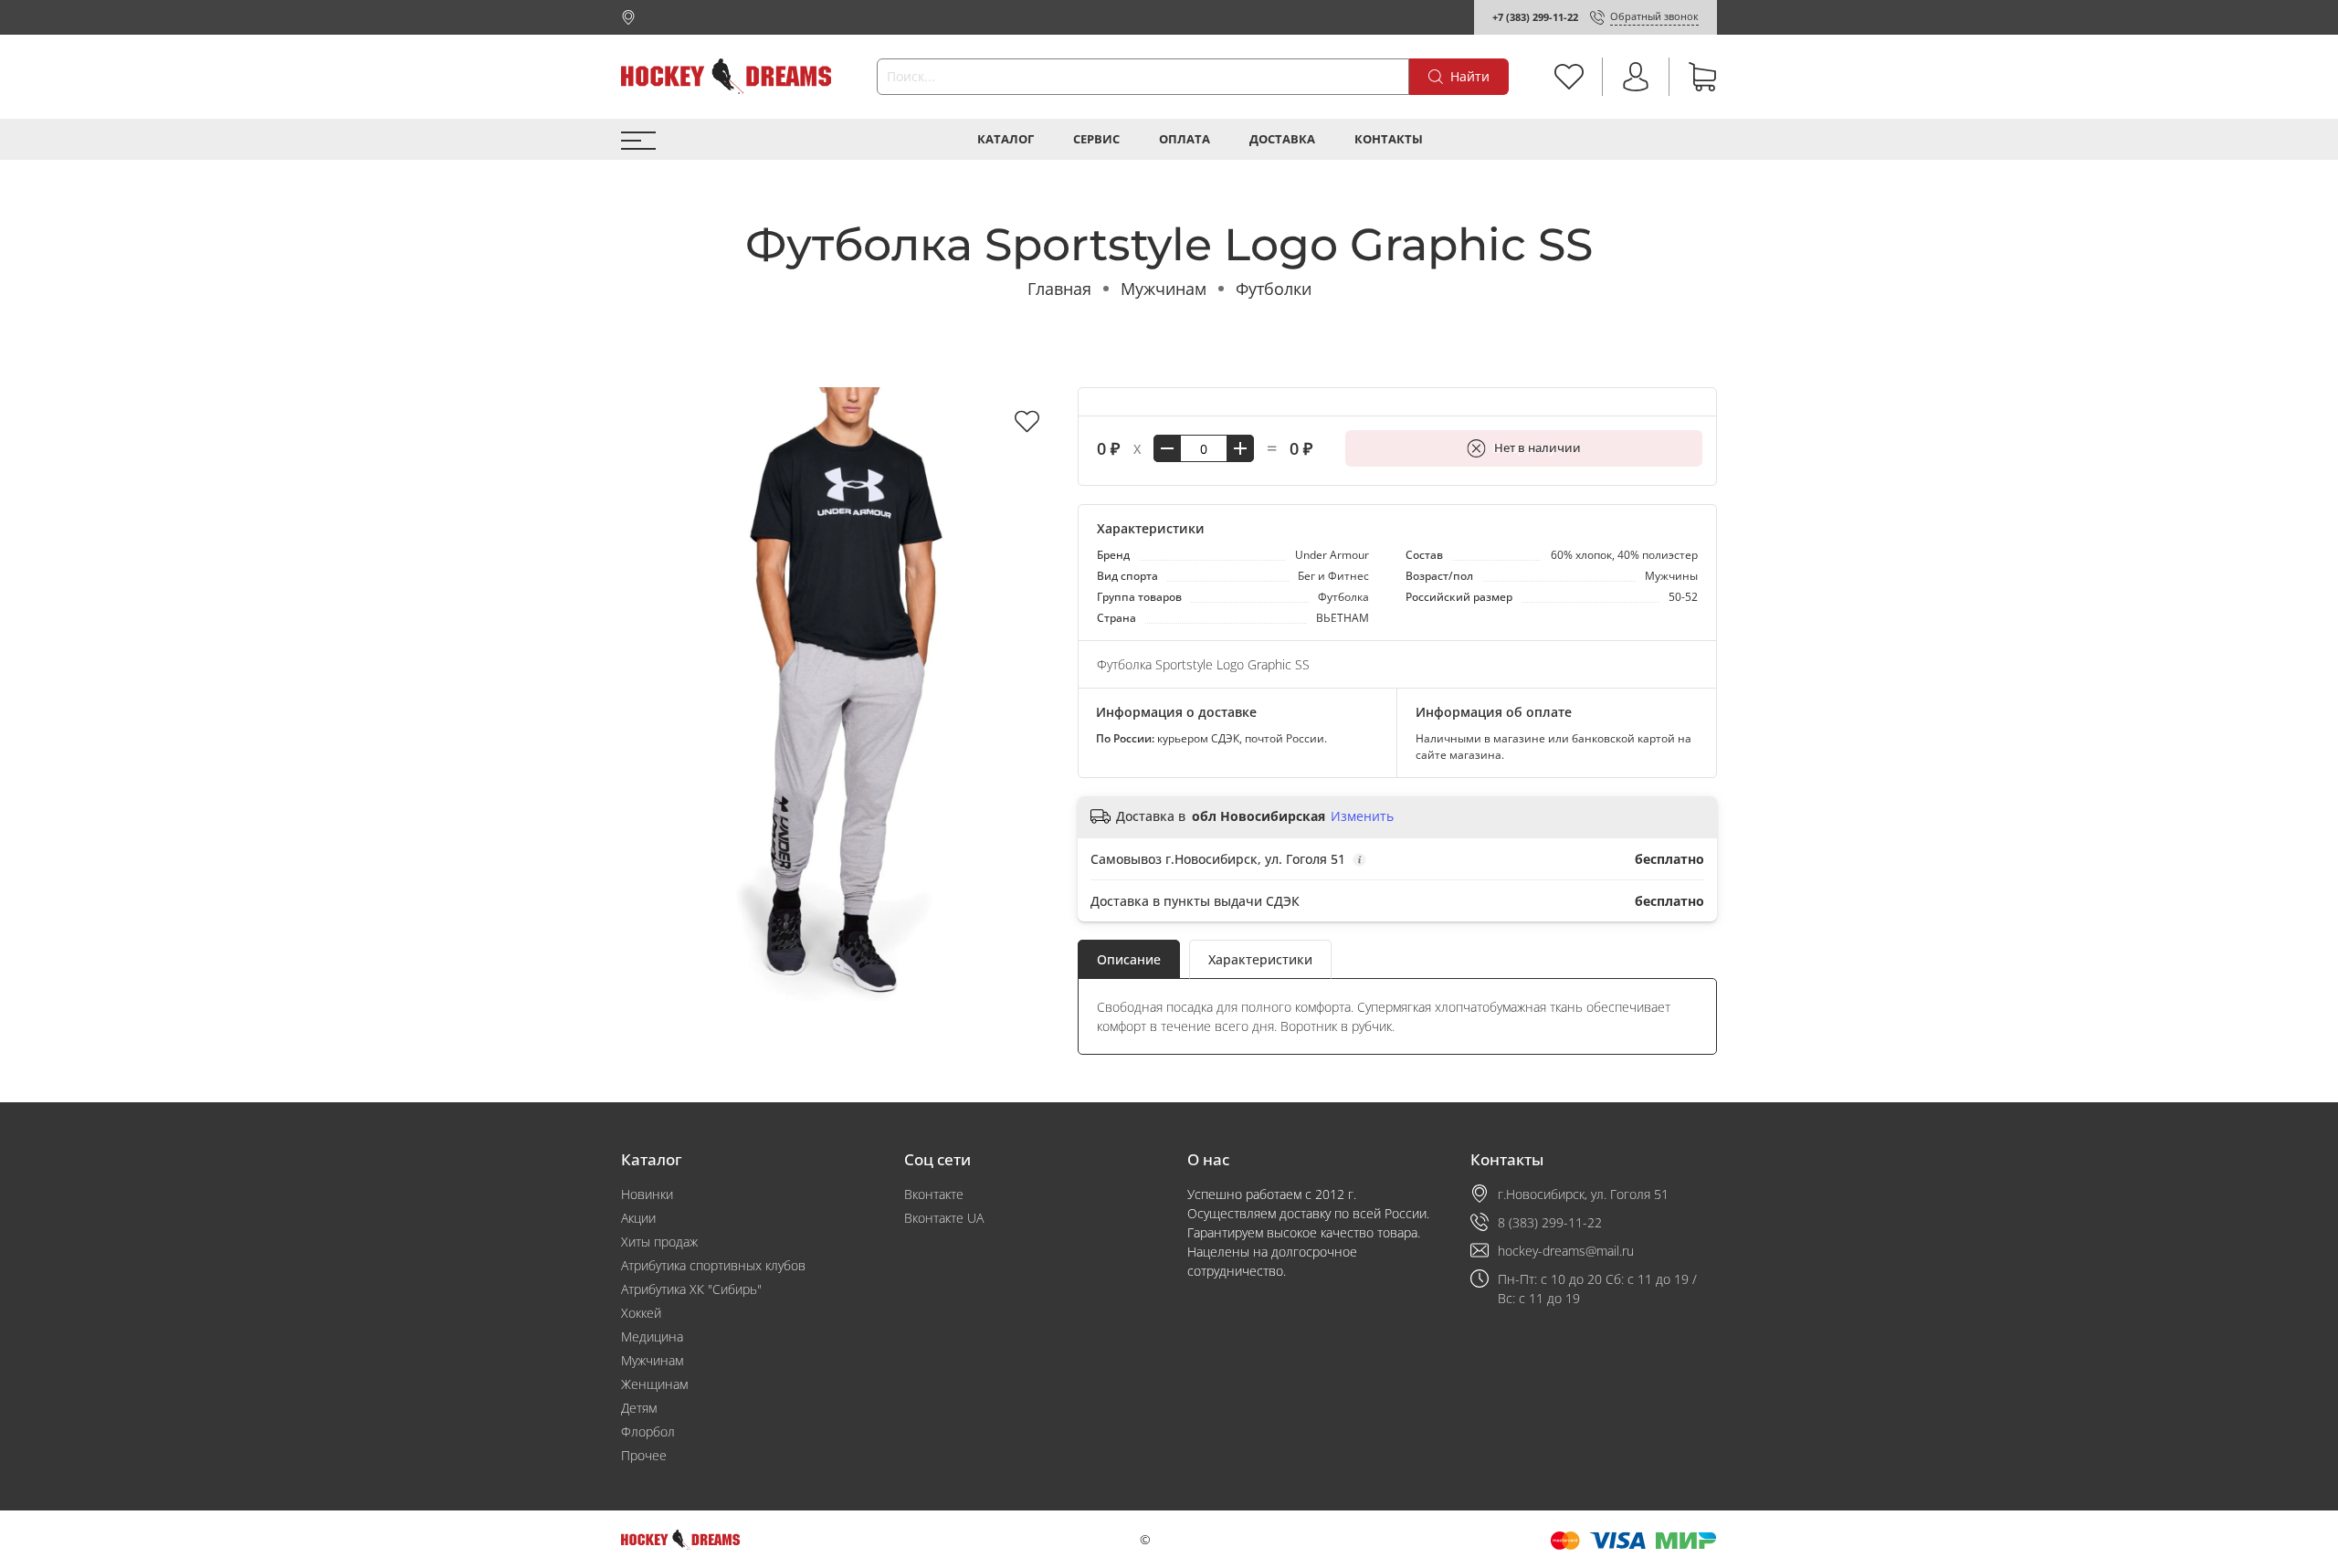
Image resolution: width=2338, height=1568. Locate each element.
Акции (638, 1218)
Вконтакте (934, 1194)
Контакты (1389, 139)
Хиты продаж (659, 1242)
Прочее (644, 1455)
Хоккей (641, 1313)
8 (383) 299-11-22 (1550, 1222)
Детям (639, 1408)
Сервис (1096, 139)
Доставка (1282, 139)
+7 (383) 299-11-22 (1535, 17)
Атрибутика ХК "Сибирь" (691, 1289)
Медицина (652, 1336)
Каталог (1006, 139)
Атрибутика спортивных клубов (713, 1265)
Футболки (1274, 289)
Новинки (647, 1194)
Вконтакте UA (944, 1218)
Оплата (1185, 139)
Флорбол (648, 1431)
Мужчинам (1164, 289)
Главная (1059, 289)
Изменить (1362, 816)
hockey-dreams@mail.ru (1566, 1251)
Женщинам (654, 1384)
